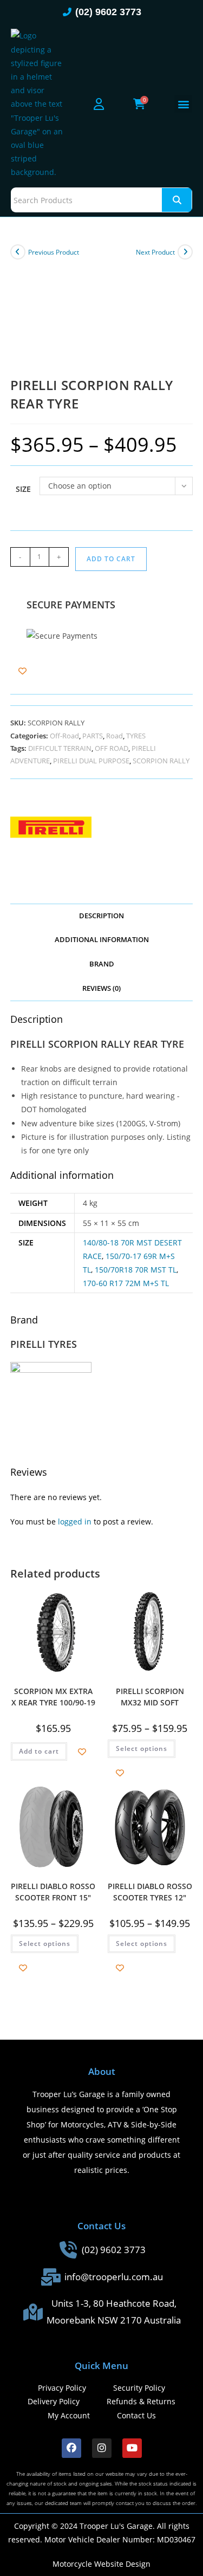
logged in (75, 1521)
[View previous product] (18, 252)
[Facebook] (71, 2448)
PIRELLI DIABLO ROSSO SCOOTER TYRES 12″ (150, 1891)
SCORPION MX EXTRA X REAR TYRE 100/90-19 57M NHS (53, 1696)
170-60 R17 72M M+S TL (126, 1283)
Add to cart (111, 559)
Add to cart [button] (39, 1751)
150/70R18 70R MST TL (136, 1270)
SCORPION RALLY (161, 761)
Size (23, 489)
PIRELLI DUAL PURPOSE (91, 761)
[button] (183, 104)
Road (114, 736)
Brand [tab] (102, 964)
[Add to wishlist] (22, 671)
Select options (142, 1748)
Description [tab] (101, 916)
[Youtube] (132, 2448)
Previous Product (54, 252)
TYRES (136, 736)
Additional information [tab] (102, 940)
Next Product (155, 252)
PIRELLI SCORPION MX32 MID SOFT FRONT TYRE (150, 1696)
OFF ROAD (112, 748)
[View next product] (185, 252)
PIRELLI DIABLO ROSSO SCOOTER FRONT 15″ (53, 1891)
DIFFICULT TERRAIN (60, 748)
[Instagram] (102, 2448)
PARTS (93, 736)
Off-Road (64, 736)
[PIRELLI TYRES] (51, 827)
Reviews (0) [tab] (101, 988)
